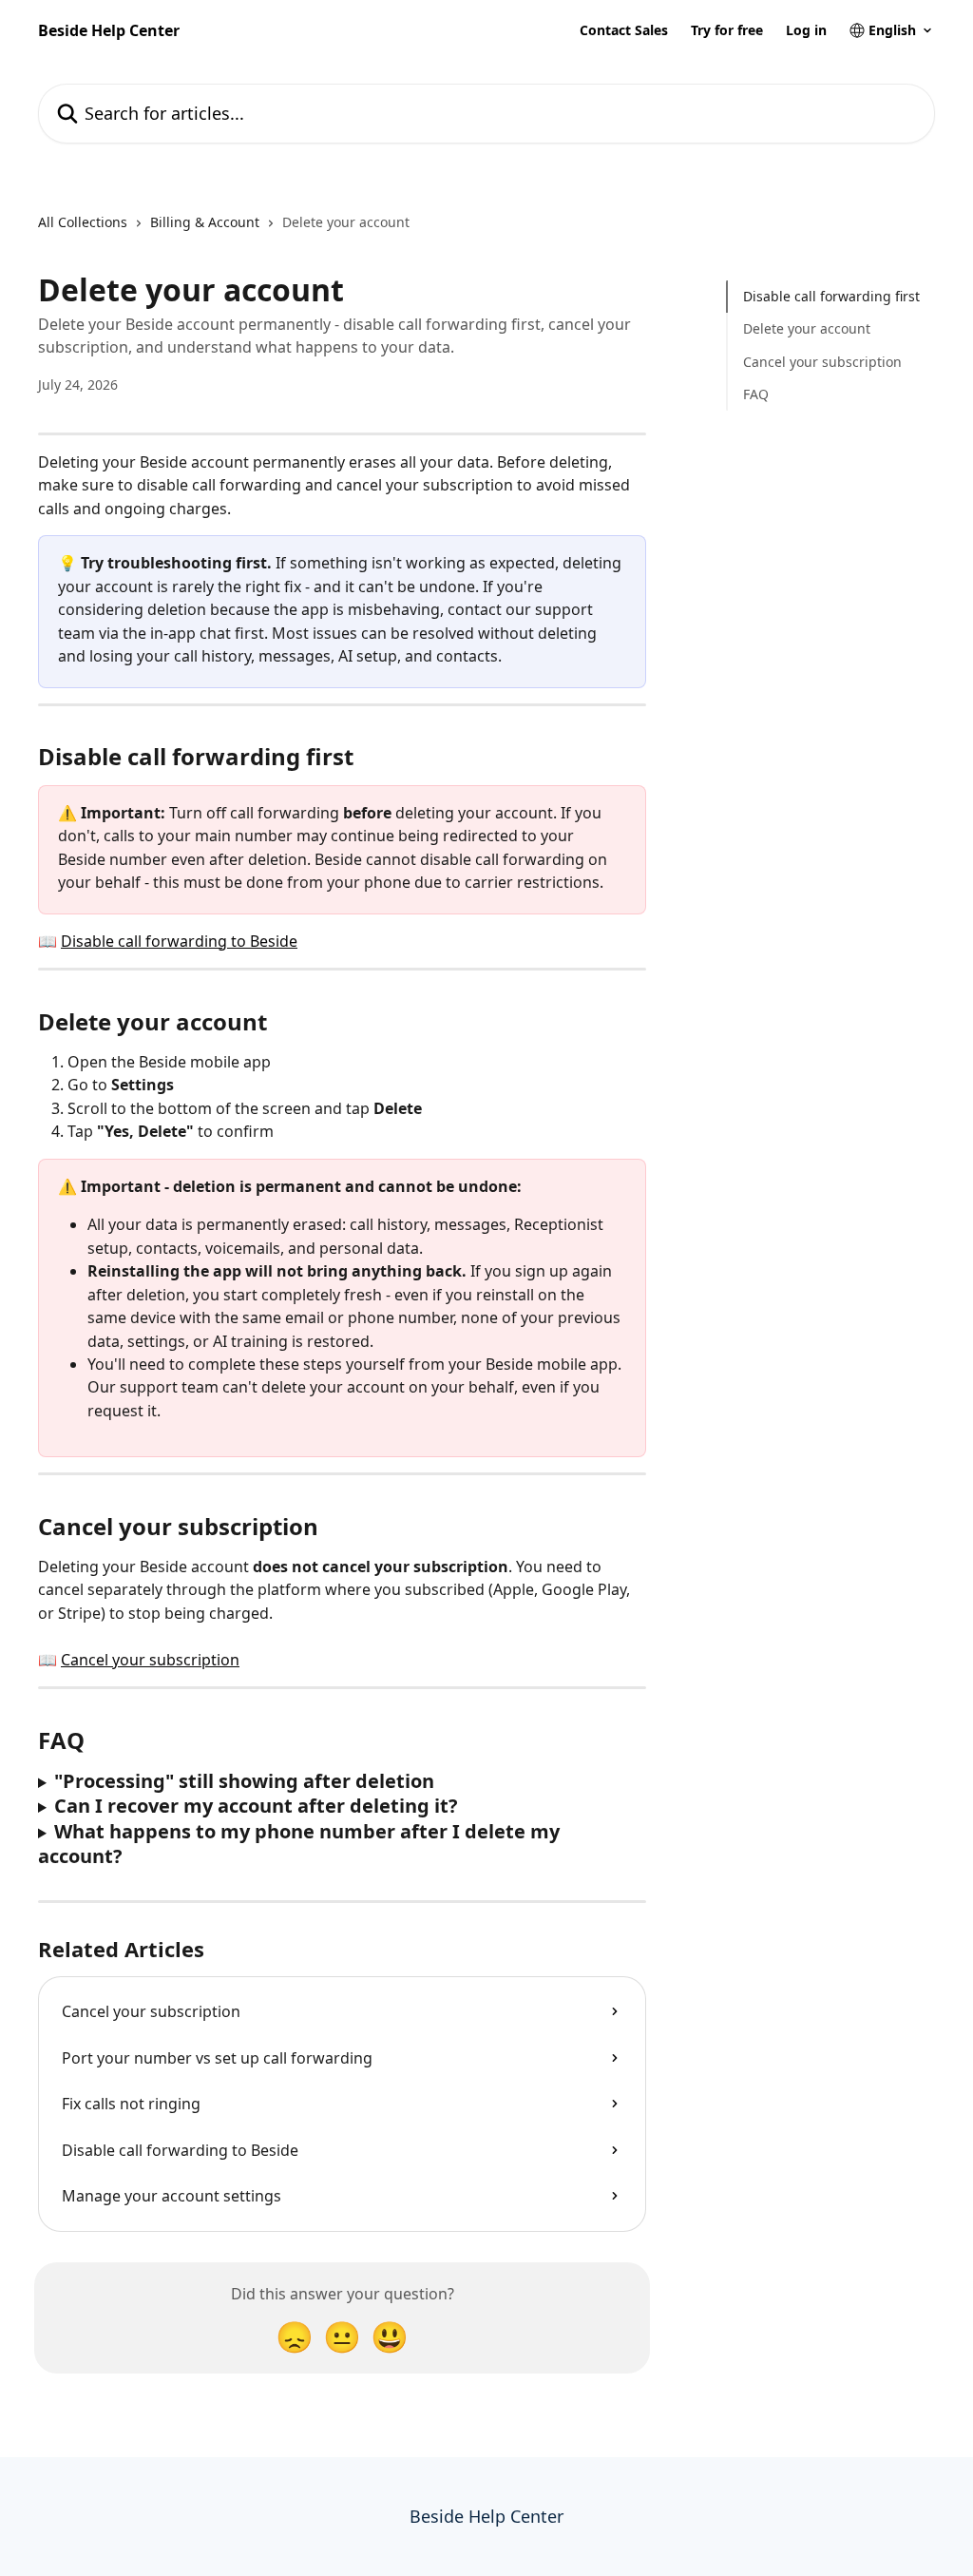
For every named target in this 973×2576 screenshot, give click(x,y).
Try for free (727, 30)
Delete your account (807, 328)
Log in (806, 30)
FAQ (756, 394)
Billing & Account (205, 222)
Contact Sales (624, 30)
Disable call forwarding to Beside (179, 941)
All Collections (83, 222)
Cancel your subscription (150, 1660)
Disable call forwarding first (831, 296)
